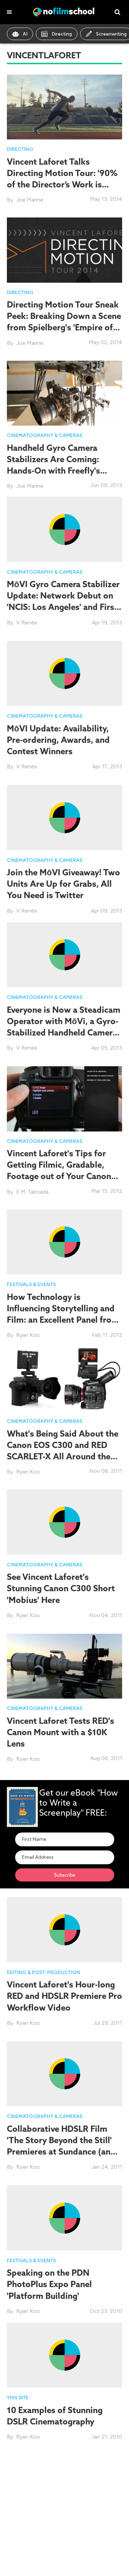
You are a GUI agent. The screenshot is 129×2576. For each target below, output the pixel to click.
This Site (18, 2398)
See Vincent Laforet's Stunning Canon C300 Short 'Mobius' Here (61, 1588)
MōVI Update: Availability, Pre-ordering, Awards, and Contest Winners (58, 740)
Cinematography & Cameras (45, 435)
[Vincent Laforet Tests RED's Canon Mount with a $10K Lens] (64, 1666)
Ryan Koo (28, 1335)
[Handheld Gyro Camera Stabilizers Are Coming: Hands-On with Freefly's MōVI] (64, 393)
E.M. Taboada (32, 1192)
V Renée (27, 623)
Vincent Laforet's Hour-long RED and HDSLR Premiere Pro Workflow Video (64, 1996)
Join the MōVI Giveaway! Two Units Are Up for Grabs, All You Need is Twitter (63, 884)
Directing (62, 34)
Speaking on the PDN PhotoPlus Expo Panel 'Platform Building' (49, 2284)
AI (25, 34)
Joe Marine (30, 200)
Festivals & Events (31, 1285)
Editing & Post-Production (44, 1972)
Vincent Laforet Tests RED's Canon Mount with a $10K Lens (61, 1732)
